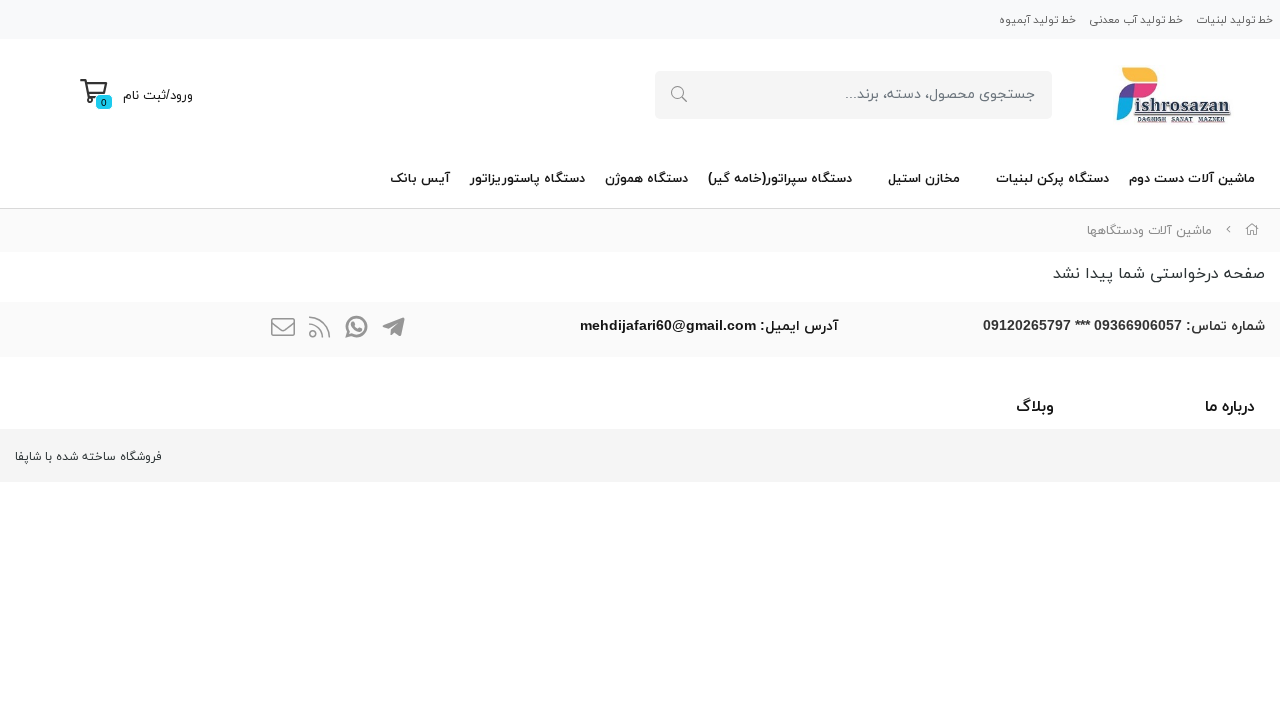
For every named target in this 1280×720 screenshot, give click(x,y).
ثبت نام (144, 96)
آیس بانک (420, 179)
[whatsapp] (357, 329)
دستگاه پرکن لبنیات (1052, 179)
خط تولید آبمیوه (1037, 20)
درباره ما (1230, 407)
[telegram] (394, 329)
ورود (181, 96)
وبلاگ (1035, 407)
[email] (283, 329)
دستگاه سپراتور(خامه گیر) (780, 179)
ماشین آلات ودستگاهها (1149, 231)
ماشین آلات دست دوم (1192, 179)
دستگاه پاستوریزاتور (527, 179)
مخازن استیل (924, 179)
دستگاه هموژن (646, 179)
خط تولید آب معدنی (1136, 20)
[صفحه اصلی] (1252, 231)
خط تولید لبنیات (1234, 20)
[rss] (320, 329)
